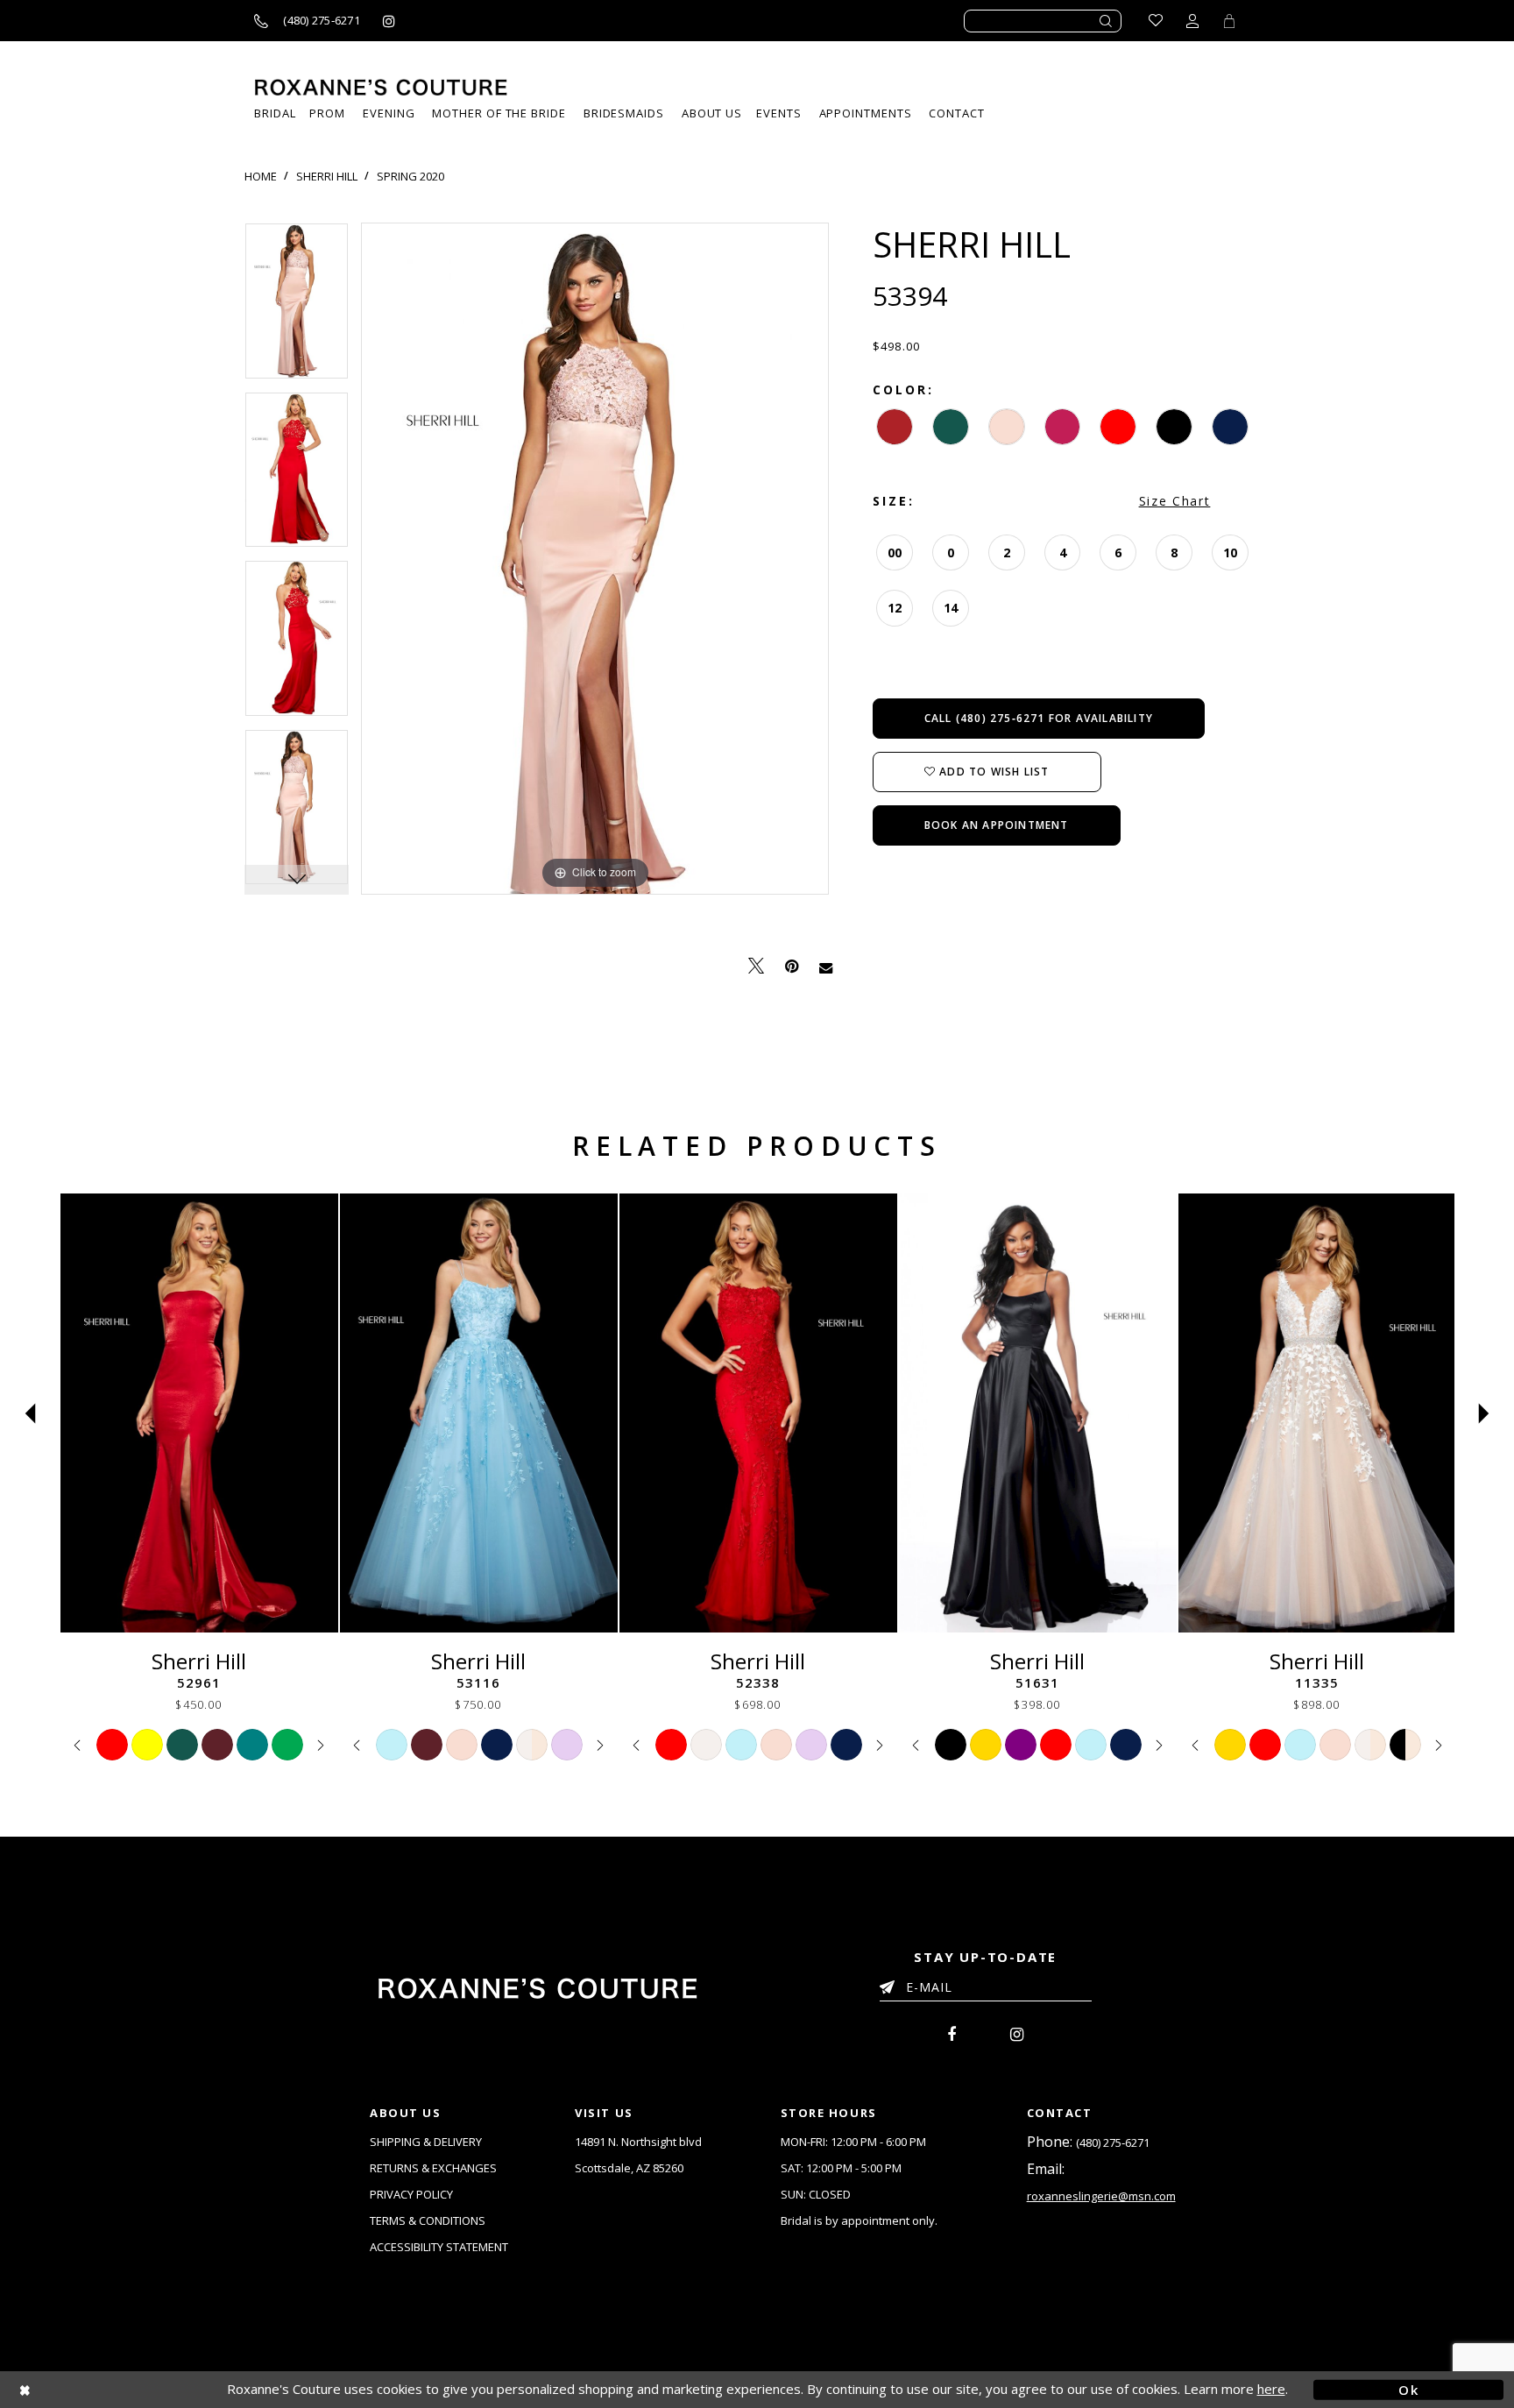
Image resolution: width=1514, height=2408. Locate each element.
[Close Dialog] (106, 2389)
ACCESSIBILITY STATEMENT (439, 2247)
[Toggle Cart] (1229, 21)
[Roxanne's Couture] (381, 87)
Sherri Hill (327, 176)
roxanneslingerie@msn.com (1101, 2196)
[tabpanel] (297, 307)
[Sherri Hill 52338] (758, 1413)
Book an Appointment (997, 825)
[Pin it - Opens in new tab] (792, 966)
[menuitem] (778, 113)
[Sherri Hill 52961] (199, 1413)
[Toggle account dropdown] (1192, 21)
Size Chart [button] (1175, 501)
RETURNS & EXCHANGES (433, 2168)
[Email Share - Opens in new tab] (826, 967)
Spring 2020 (410, 176)
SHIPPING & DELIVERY (426, 2142)
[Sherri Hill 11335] (1317, 1413)
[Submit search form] (1107, 21)
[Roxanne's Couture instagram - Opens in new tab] (389, 21)
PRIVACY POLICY (411, 2194)
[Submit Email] (891, 1984)
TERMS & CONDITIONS (428, 2220)
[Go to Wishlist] (1156, 21)
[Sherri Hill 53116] (479, 1413)
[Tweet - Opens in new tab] (756, 966)
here (1271, 2389)
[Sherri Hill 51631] (1038, 1413)
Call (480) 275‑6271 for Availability (1039, 718)
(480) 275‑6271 (1113, 2142)
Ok (1408, 2389)
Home (261, 176)
